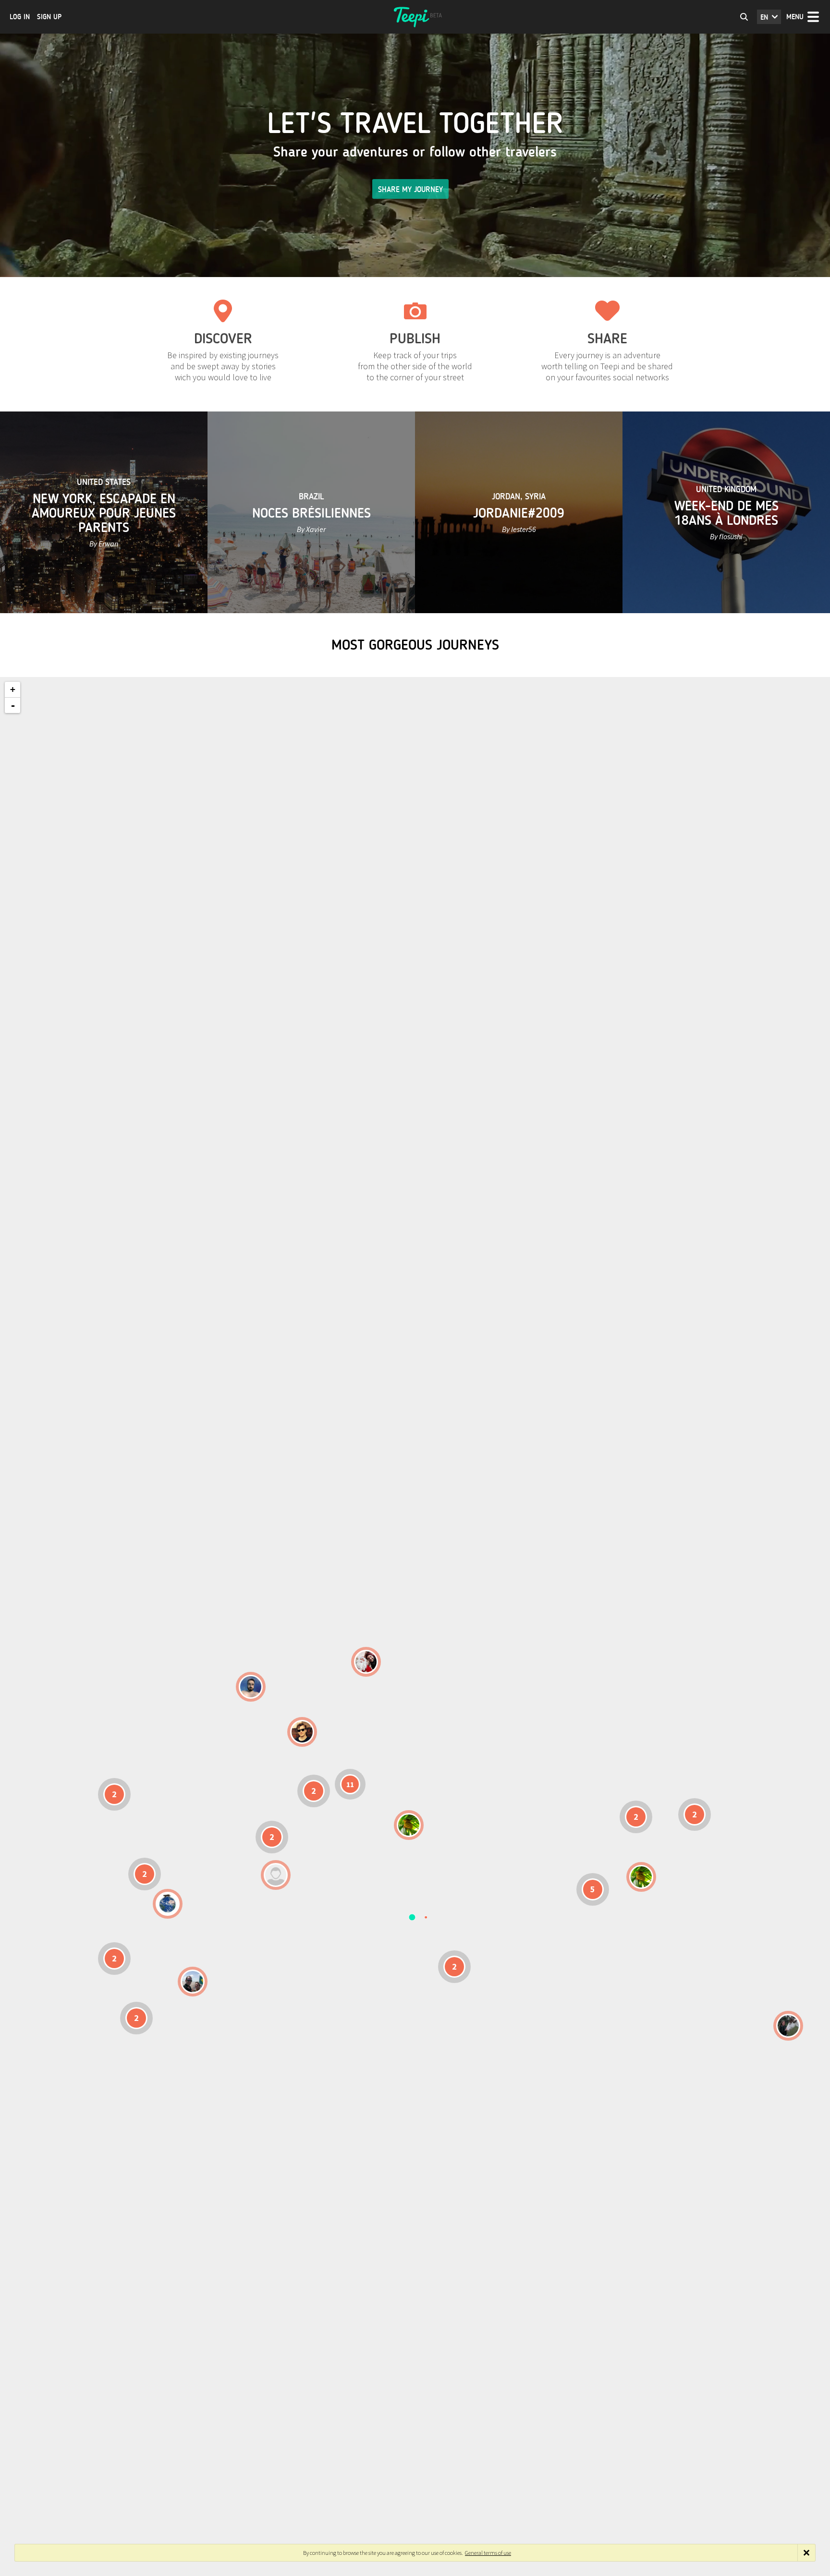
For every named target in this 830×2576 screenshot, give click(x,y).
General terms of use (488, 2553)
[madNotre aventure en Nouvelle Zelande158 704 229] (788, 2026)
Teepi (415, 17)
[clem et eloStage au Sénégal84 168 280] (276, 1875)
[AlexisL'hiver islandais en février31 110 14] (251, 1687)
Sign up (49, 17)
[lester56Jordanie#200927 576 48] (409, 1825)
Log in (20, 17)
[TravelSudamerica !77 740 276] (168, 1904)
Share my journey (410, 189)
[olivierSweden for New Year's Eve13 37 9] (366, 1662)
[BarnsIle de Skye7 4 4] (302, 1732)
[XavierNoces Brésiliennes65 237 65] (193, 1982)
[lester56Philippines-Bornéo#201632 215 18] (641, 1877)
